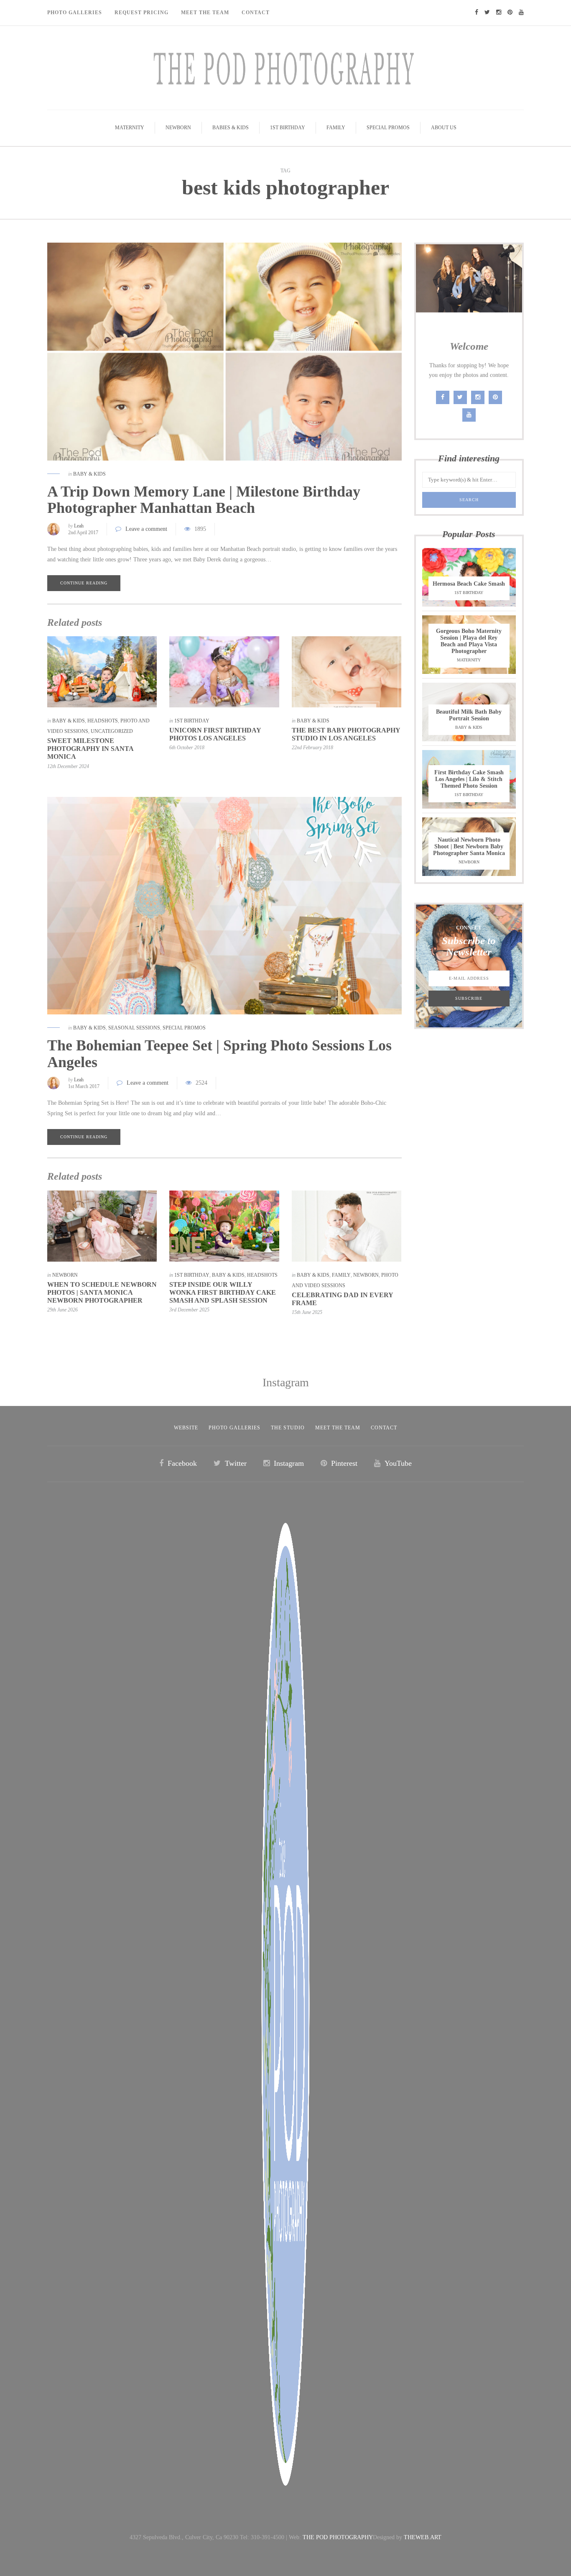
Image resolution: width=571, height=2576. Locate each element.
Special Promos (388, 128)
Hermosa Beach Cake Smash (469, 584)
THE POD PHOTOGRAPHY (338, 2537)
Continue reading (84, 583)
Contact (256, 13)
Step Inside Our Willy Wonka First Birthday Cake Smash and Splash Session (223, 1292)
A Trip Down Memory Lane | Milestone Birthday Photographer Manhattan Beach (204, 500)
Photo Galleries (75, 13)
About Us (444, 128)
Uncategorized (112, 731)
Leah (79, 526)
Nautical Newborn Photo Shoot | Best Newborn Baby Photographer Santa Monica (469, 846)
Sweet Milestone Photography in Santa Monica (90, 749)
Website (186, 1428)
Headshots (103, 721)
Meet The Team (205, 13)
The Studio (288, 1428)
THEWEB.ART (423, 2537)
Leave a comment (146, 529)
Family (336, 128)
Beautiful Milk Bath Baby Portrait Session (469, 715)
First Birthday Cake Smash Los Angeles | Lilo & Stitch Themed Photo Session (469, 779)
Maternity (130, 128)
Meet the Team (338, 1428)
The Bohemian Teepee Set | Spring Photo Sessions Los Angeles (219, 1054)
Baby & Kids (89, 474)
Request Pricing (141, 13)
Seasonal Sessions (134, 1028)
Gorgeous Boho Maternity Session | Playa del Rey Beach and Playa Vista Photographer (469, 641)
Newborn (178, 128)
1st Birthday (288, 128)
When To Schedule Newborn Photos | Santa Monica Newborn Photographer (102, 1292)
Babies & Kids (231, 128)
